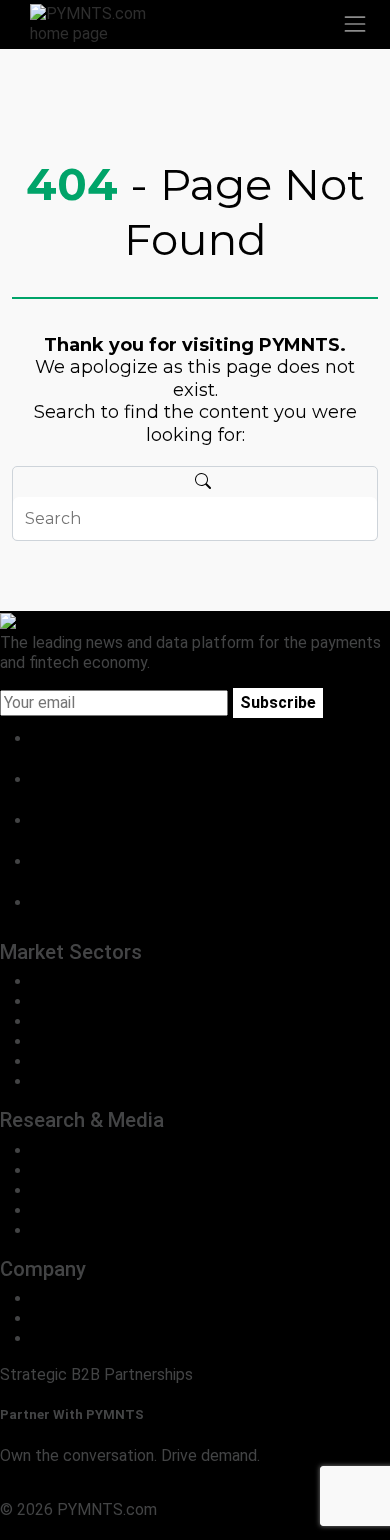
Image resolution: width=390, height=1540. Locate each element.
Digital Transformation (110, 1041)
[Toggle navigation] (355, 24)
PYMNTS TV (77, 1210)
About (53, 1298)
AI (39, 1081)
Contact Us (72, 1318)
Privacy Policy (50, 1529)
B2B (46, 981)
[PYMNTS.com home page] (100, 22)
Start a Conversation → (82, 1489)
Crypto (56, 1061)
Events (56, 1230)
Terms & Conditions (172, 1529)
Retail (52, 1001)
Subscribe (278, 702)
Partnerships (76, 1338)
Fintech (58, 1021)
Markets (61, 1190)
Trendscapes (78, 1150)
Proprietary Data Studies (119, 1170)
